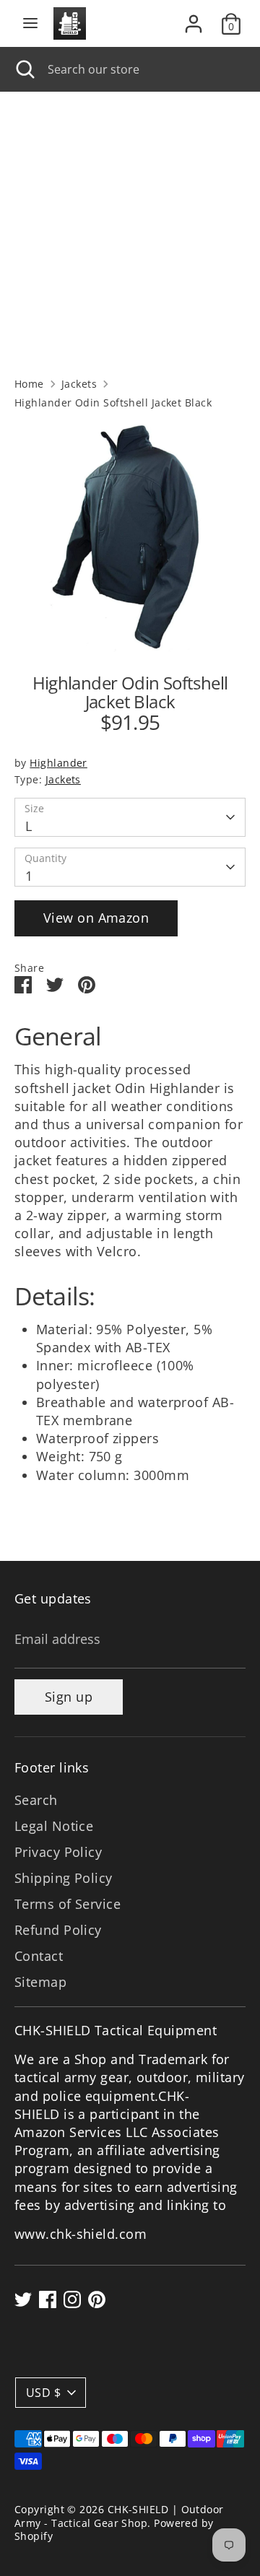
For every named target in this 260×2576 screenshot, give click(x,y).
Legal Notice (54, 1826)
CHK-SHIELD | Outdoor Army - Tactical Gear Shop (119, 2516)
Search (36, 1800)
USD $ (43, 2393)
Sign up (69, 1697)
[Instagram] (72, 2299)
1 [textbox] (29, 876)
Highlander (58, 763)
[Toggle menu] (30, 23)
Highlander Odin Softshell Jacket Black (113, 403)
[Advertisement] (130, 229)
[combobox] (143, 69)
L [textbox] (29, 826)
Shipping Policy (64, 1878)
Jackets (79, 384)
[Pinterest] (97, 2299)
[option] (130, 536)
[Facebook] (48, 2299)
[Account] (194, 18)
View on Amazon (96, 918)
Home (29, 384)
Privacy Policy (58, 1852)
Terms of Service (68, 1904)
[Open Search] (24, 69)
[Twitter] (23, 2299)
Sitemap (40, 1982)
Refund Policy (58, 1930)
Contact (39, 1956)
